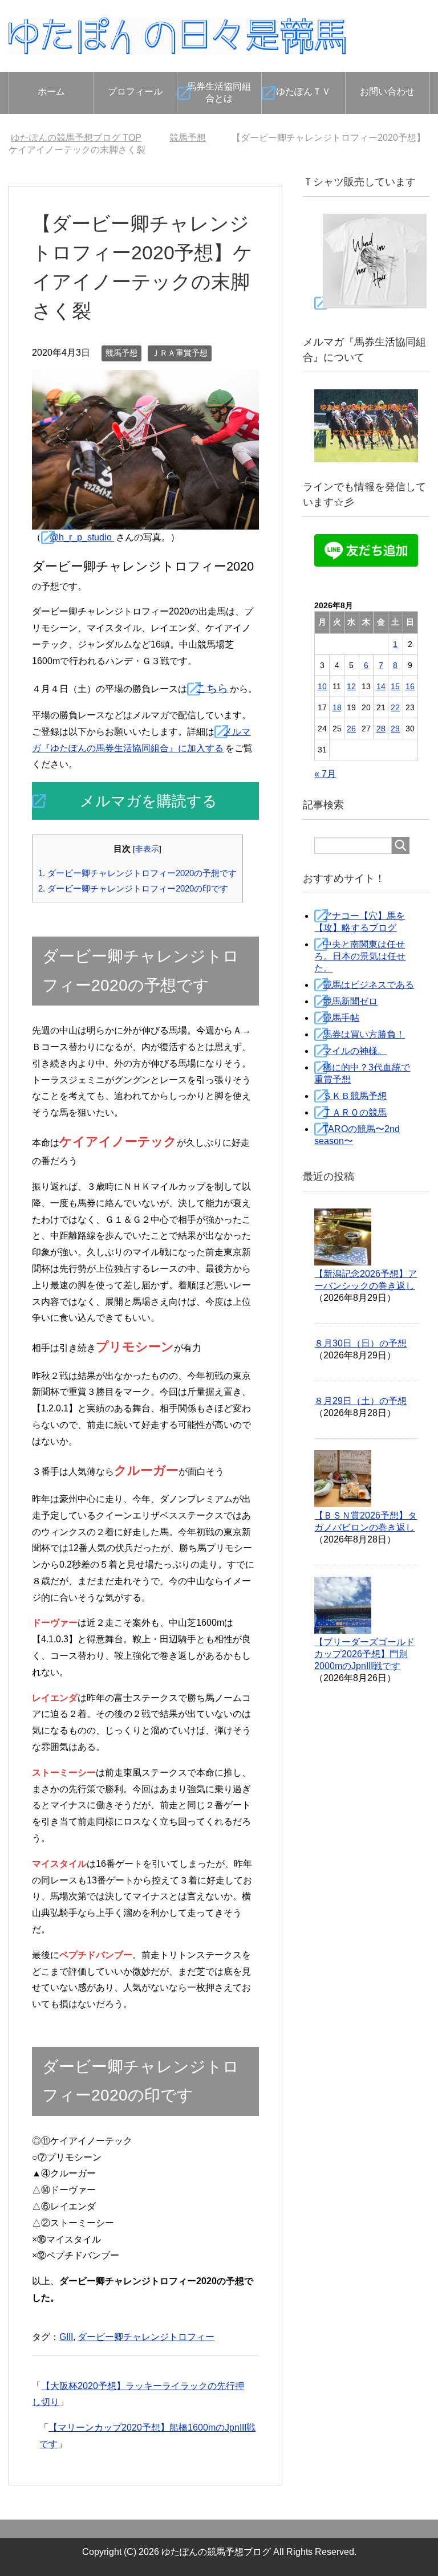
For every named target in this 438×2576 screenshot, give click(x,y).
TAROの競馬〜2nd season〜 (357, 1135)
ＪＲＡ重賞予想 (180, 353)
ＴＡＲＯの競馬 (355, 1112)
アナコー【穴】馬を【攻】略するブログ (360, 922)
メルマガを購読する (149, 801)
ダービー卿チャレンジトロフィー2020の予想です (137, 873)
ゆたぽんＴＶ (303, 91)
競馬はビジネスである (368, 985)
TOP (76, 138)
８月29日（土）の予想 (360, 1401)
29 (395, 729)
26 (351, 729)
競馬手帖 (341, 1018)
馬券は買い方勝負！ (364, 1034)
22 (395, 707)
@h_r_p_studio (82, 537)
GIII (66, 2337)
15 (395, 686)
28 (381, 729)
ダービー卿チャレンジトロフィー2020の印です (133, 888)
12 (351, 686)
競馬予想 (121, 353)
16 (410, 686)
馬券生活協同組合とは (219, 92)
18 (337, 707)
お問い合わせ (387, 91)
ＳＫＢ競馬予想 (355, 1096)
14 (381, 686)
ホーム (51, 91)
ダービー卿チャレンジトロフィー (146, 2337)
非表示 (147, 849)
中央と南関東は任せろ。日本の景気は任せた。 (360, 956)
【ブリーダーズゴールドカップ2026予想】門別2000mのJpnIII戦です (364, 1654)
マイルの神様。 (355, 1051)
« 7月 (325, 774)
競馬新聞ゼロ (350, 1001)
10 (322, 686)
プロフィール (135, 91)
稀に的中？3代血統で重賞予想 (362, 1073)
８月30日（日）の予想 (360, 1343)
